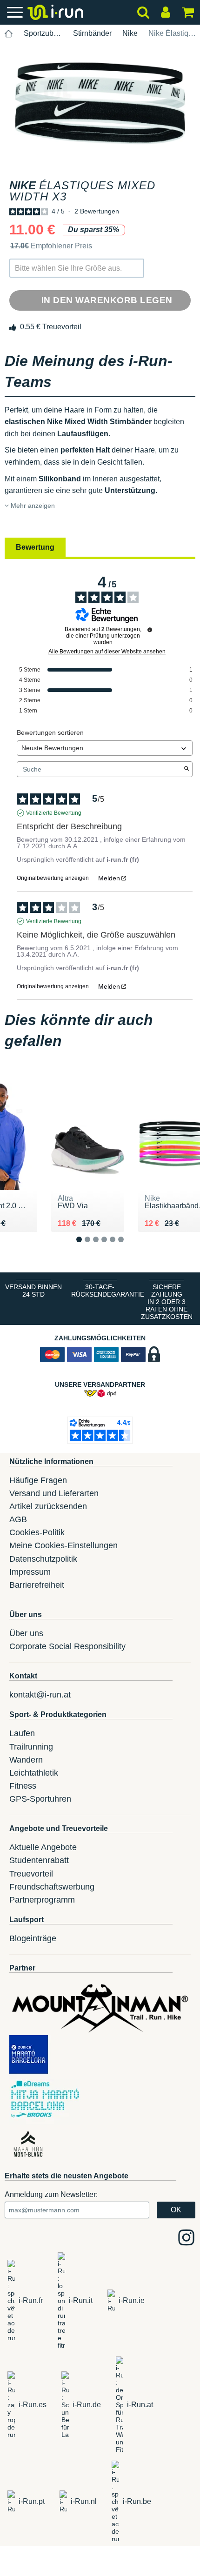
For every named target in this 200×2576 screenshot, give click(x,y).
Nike (130, 33)
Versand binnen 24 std (33, 1291)
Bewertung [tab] (35, 547)
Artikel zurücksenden (48, 1506)
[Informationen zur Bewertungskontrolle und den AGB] (150, 630)
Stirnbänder (92, 33)
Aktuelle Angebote (43, 1847)
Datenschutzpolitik (43, 1559)
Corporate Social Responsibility (67, 1646)
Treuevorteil (31, 1874)
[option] (100, 103)
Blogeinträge (33, 1938)
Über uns (26, 1633)
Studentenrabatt (39, 1860)
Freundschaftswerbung (52, 1887)
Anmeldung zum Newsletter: (51, 2194)
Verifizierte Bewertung (54, 813)
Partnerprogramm (42, 1900)
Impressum (30, 1572)
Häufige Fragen (38, 1480)
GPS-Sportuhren (40, 1799)
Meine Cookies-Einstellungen (63, 1545)
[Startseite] (9, 34)
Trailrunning (31, 1747)
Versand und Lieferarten (54, 1493)
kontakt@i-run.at (40, 1695)
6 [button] (128, 1247)
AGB (18, 1519)
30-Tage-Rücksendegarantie (102, 1291)
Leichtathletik (34, 1773)
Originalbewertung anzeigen (53, 878)
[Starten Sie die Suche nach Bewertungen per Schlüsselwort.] (187, 769)
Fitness (23, 1786)
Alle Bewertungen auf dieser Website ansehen (107, 652)
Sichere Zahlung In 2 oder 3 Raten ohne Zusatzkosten (167, 1302)
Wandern (26, 1760)
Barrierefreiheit (37, 1585)
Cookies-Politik (37, 1532)
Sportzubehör (43, 33)
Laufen (22, 1733)
